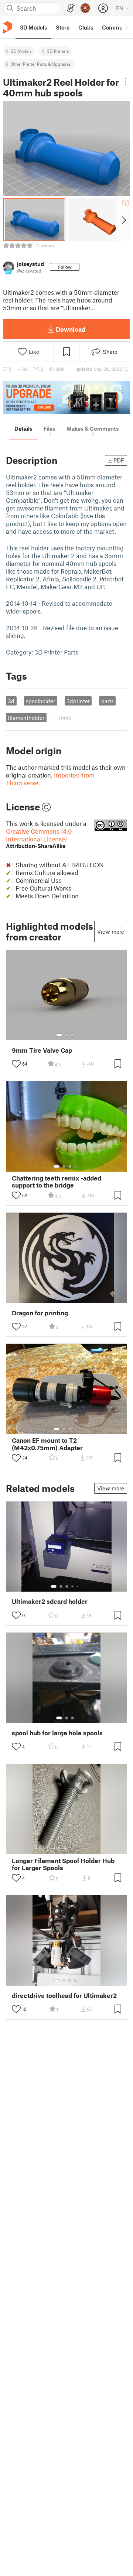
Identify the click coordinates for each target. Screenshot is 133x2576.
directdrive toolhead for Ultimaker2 (64, 1996)
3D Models (21, 51)
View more (111, 932)
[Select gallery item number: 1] (59, 1035)
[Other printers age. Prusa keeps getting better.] (66, 398)
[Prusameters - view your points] (85, 8)
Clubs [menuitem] (86, 27)
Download (71, 329)
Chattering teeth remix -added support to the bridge (57, 1182)
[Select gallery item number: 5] (78, 1586)
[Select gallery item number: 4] (76, 1166)
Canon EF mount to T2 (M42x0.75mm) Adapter (47, 1444)
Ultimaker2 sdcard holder (50, 1601)
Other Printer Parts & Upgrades (41, 64)
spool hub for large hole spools (57, 1733)
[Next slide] (123, 220)
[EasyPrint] (71, 8)
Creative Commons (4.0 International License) (39, 838)
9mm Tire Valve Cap (42, 1050)
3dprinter (78, 701)
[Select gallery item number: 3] (72, 1035)
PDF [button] (119, 460)
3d (11, 701)
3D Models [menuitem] (33, 27)
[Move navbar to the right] (126, 27)
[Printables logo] (7, 28)
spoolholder (40, 701)
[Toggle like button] (16, 1064)
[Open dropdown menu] (126, 81)
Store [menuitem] (63, 27)
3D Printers (58, 51)
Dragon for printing (40, 1313)
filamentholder (26, 718)
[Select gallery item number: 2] (66, 1035)
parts (108, 701)
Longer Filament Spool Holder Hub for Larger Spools (63, 1864)
